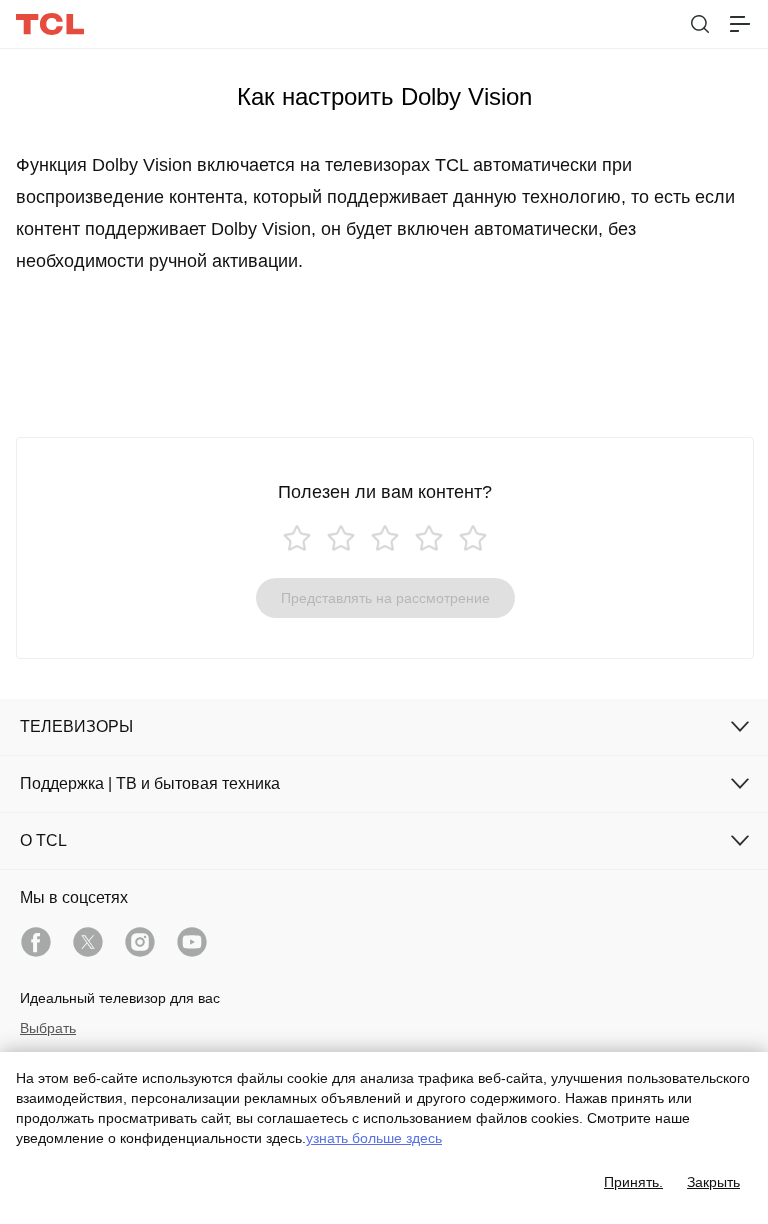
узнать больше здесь (374, 1138)
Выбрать (48, 1028)
